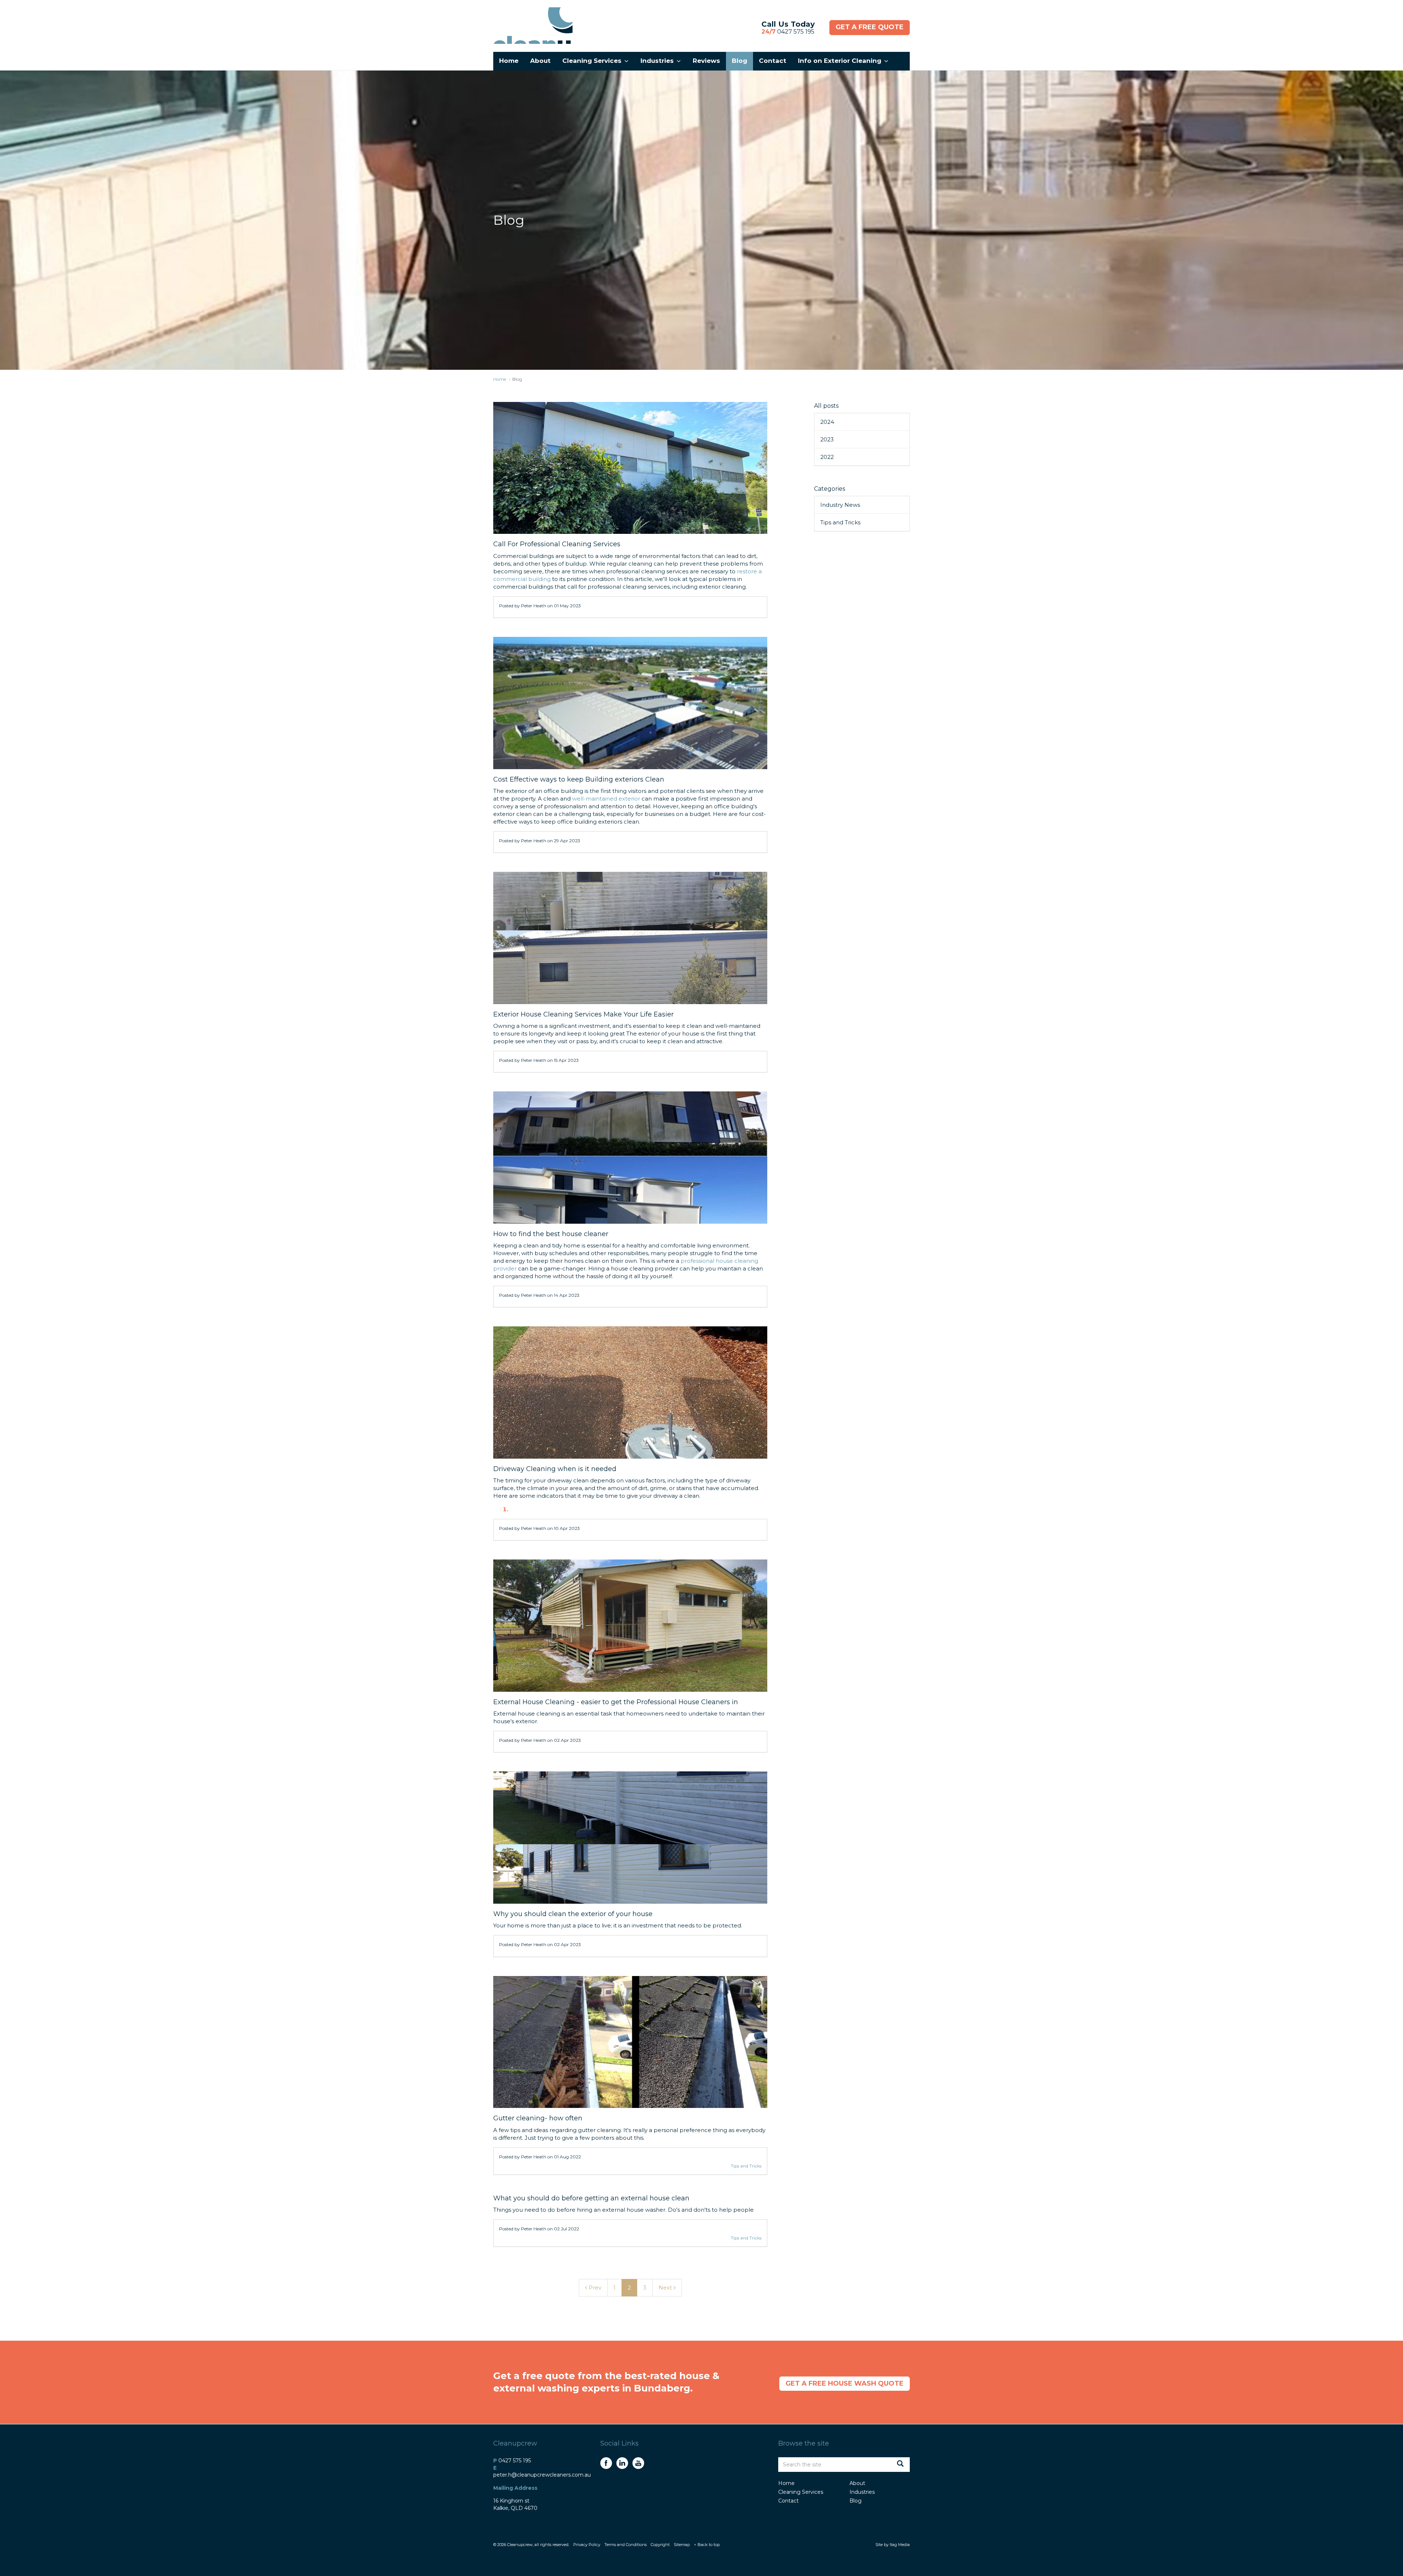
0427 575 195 (788, 32)
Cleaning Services (801, 2492)
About (857, 2483)
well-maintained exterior (606, 799)
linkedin (622, 2463)
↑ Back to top (707, 2545)
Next (665, 2288)
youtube (638, 2463)
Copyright (660, 2545)
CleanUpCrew (533, 26)
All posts (826, 406)
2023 (827, 439)
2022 (827, 457)
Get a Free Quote (870, 27)
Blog (856, 2501)
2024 (827, 422)
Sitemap (682, 2545)
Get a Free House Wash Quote (845, 2383)
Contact (788, 2501)
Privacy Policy (587, 2545)
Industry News (840, 505)
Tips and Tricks (746, 2166)
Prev (595, 2288)
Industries (862, 2492)
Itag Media (900, 2545)
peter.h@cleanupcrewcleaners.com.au (542, 2475)
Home (786, 2483)
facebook (606, 2463)
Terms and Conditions (626, 2545)
